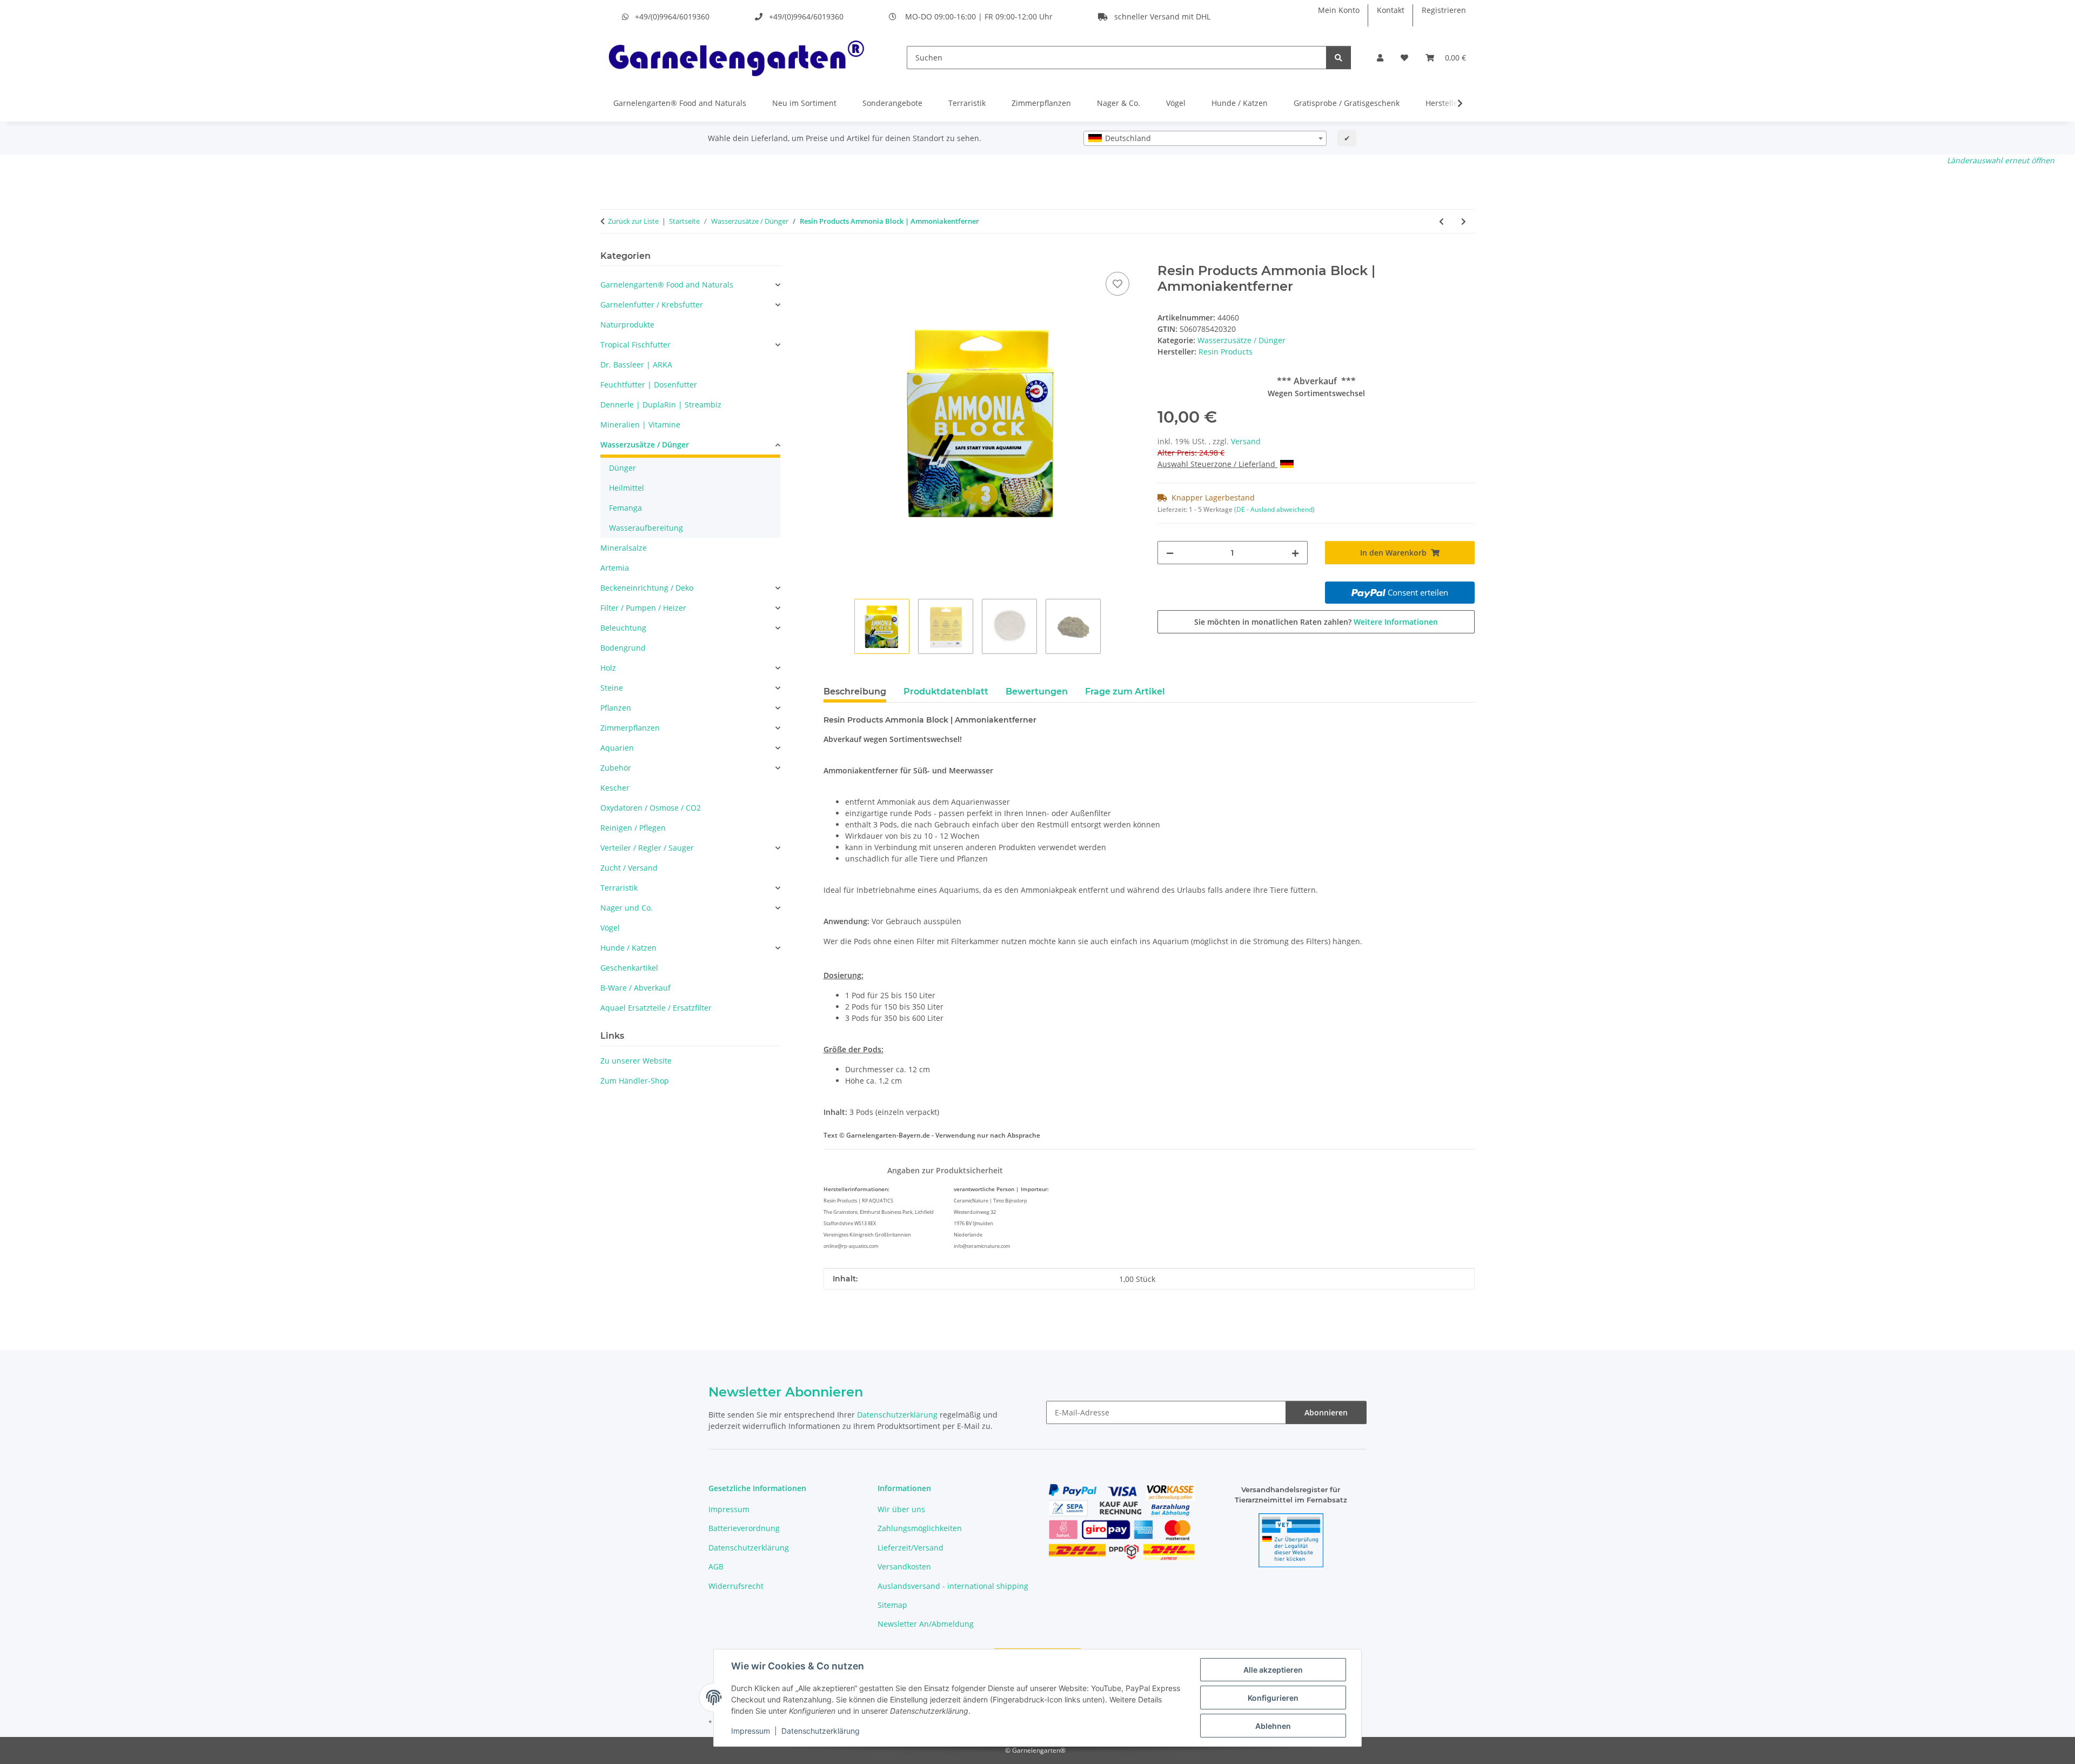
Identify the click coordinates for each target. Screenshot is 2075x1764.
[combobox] (1205, 138)
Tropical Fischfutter (635, 345)
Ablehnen (1273, 1726)
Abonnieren (1326, 1412)
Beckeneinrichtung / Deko (647, 588)
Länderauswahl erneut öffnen (2001, 160)
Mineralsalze (624, 548)
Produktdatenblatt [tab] (946, 691)
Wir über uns (901, 1509)
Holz (608, 668)
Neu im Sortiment (804, 103)
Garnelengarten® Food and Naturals (680, 103)
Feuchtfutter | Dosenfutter (649, 385)
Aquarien (617, 748)
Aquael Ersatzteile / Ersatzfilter (656, 1008)
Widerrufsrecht (736, 1586)
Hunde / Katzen (1240, 103)
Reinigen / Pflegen (633, 828)
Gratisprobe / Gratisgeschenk (1347, 103)
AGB (716, 1566)
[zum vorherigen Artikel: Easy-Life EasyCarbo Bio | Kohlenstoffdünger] (1441, 221)
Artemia (615, 568)
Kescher (615, 788)
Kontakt (1391, 10)
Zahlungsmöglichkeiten (920, 1528)
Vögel (1176, 103)
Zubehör (616, 768)
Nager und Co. (627, 908)
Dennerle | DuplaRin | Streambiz (661, 405)
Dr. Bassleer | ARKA (636, 365)
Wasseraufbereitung (646, 528)
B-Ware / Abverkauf (635, 988)
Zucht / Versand (629, 868)
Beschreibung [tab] (855, 691)
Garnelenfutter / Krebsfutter (652, 305)
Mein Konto (1339, 10)
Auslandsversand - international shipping (953, 1586)
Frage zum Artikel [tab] (1125, 691)
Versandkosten (904, 1566)
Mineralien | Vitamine (640, 425)
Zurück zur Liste (633, 221)
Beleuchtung (623, 628)
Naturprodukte (627, 325)
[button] (1380, 58)
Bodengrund (623, 648)
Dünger (622, 468)
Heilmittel (627, 488)
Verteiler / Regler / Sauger (647, 848)
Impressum (751, 1731)
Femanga (625, 508)
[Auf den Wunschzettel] (1117, 284)
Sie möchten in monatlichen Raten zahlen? (1316, 622)
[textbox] (1205, 138)
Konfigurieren (1273, 1698)
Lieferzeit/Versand (911, 1548)
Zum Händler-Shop (635, 1081)
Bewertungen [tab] (1037, 691)
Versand (1246, 441)
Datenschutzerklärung (821, 1731)
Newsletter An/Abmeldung (926, 1624)
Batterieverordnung (744, 1528)
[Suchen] (1338, 58)
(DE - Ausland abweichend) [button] (1274, 509)
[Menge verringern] (1170, 553)
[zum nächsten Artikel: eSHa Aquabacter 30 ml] (1464, 221)
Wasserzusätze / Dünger (1241, 340)
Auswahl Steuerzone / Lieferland (1217, 464)
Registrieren (1444, 10)
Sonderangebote (892, 103)
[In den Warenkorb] (832, 257)
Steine (612, 688)
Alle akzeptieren (1273, 1670)
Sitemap (892, 1605)
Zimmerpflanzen (1041, 103)
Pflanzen (616, 708)
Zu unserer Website (636, 1061)
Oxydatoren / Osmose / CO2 (651, 808)
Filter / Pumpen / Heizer (643, 608)
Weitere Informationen (1396, 622)
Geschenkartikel (629, 968)
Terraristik (967, 103)
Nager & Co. (1119, 103)
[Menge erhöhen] (1295, 553)
